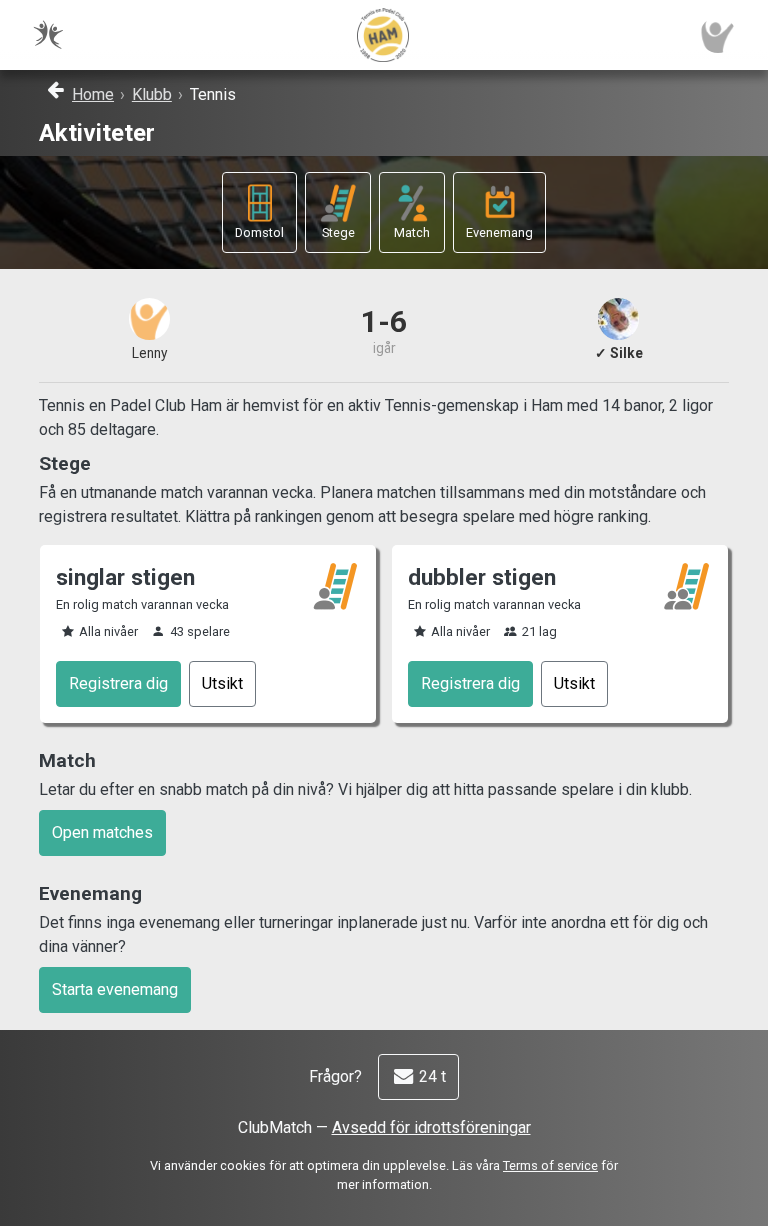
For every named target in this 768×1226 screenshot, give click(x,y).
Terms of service (550, 1165)
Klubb (152, 94)
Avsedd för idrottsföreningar (431, 1127)
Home (93, 94)
